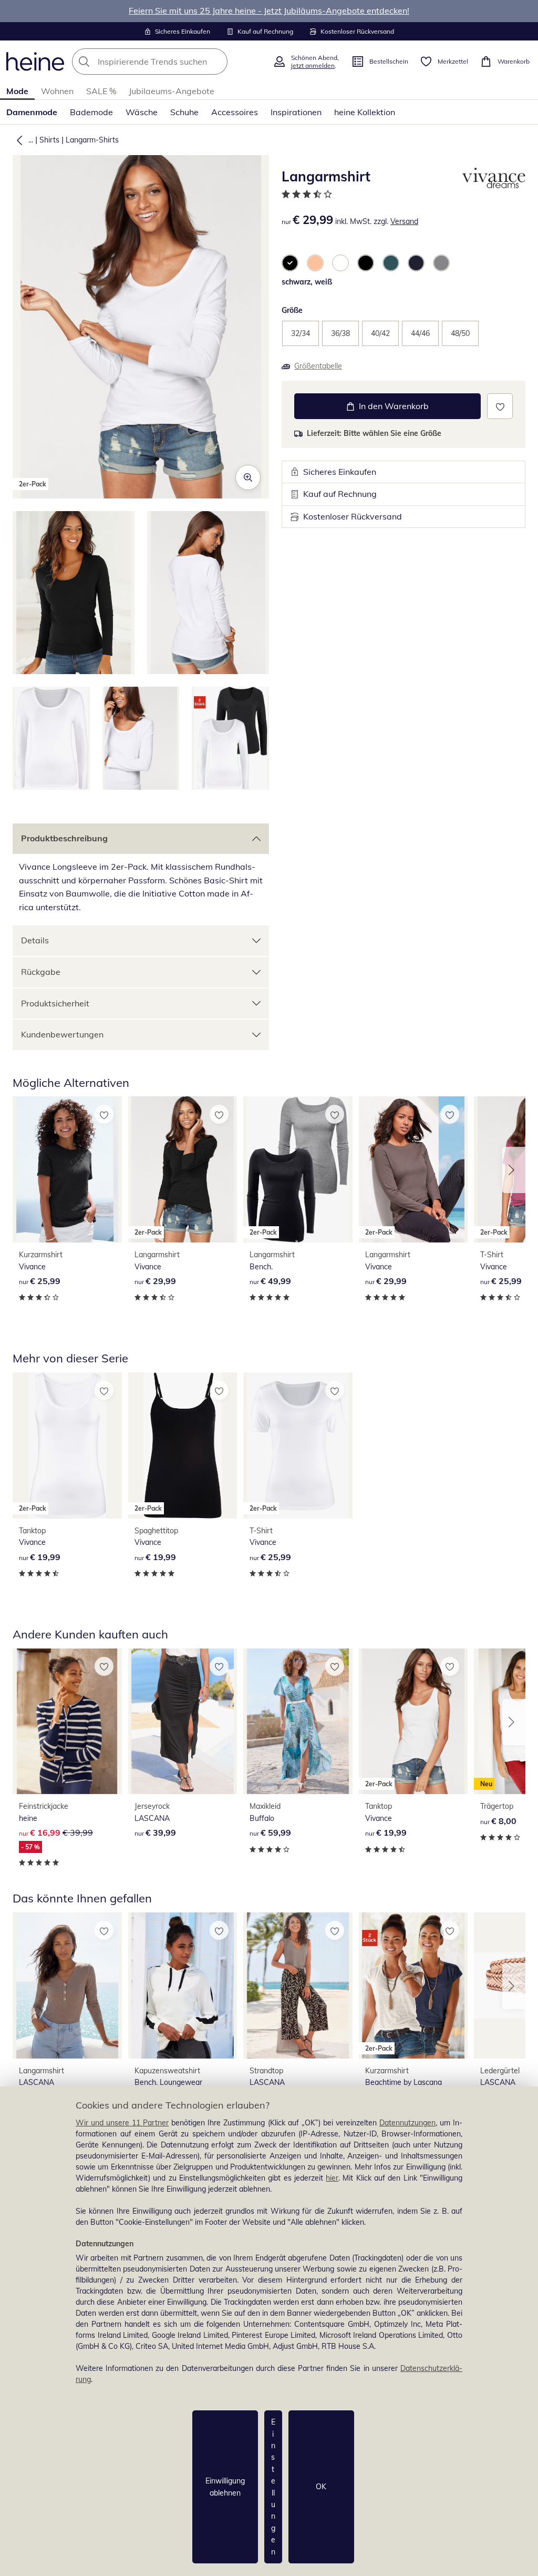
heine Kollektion (365, 112)
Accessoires (235, 112)
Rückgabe (41, 972)
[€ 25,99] (67, 1169)
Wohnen (57, 91)
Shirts (49, 140)
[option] (290, 263)
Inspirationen (296, 112)
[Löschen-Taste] (216, 62)
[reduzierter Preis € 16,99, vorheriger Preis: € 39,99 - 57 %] (67, 1722)
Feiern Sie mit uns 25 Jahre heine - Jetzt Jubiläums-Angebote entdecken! (269, 11)
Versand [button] (404, 221)
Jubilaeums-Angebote (172, 91)
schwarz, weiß (307, 282)
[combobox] (169, 62)
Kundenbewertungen (62, 1034)
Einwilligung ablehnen (225, 2487)
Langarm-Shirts (92, 140)
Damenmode (32, 112)
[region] (269, 2331)
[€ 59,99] (298, 1722)
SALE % (101, 91)
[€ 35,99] (183, 1986)
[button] (17, 140)
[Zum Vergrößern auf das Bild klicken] (248, 477)
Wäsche (142, 112)
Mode (17, 91)
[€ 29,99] (67, 1986)
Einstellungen (273, 2487)
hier (332, 2178)
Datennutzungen (407, 2123)
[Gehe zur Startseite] (35, 62)
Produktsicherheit (55, 1003)
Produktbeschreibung (64, 838)
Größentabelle (318, 366)
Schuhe (184, 112)
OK (321, 2487)
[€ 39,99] (183, 1722)
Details (35, 940)
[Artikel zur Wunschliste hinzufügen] (500, 406)
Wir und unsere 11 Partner (122, 2123)
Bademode (91, 112)
